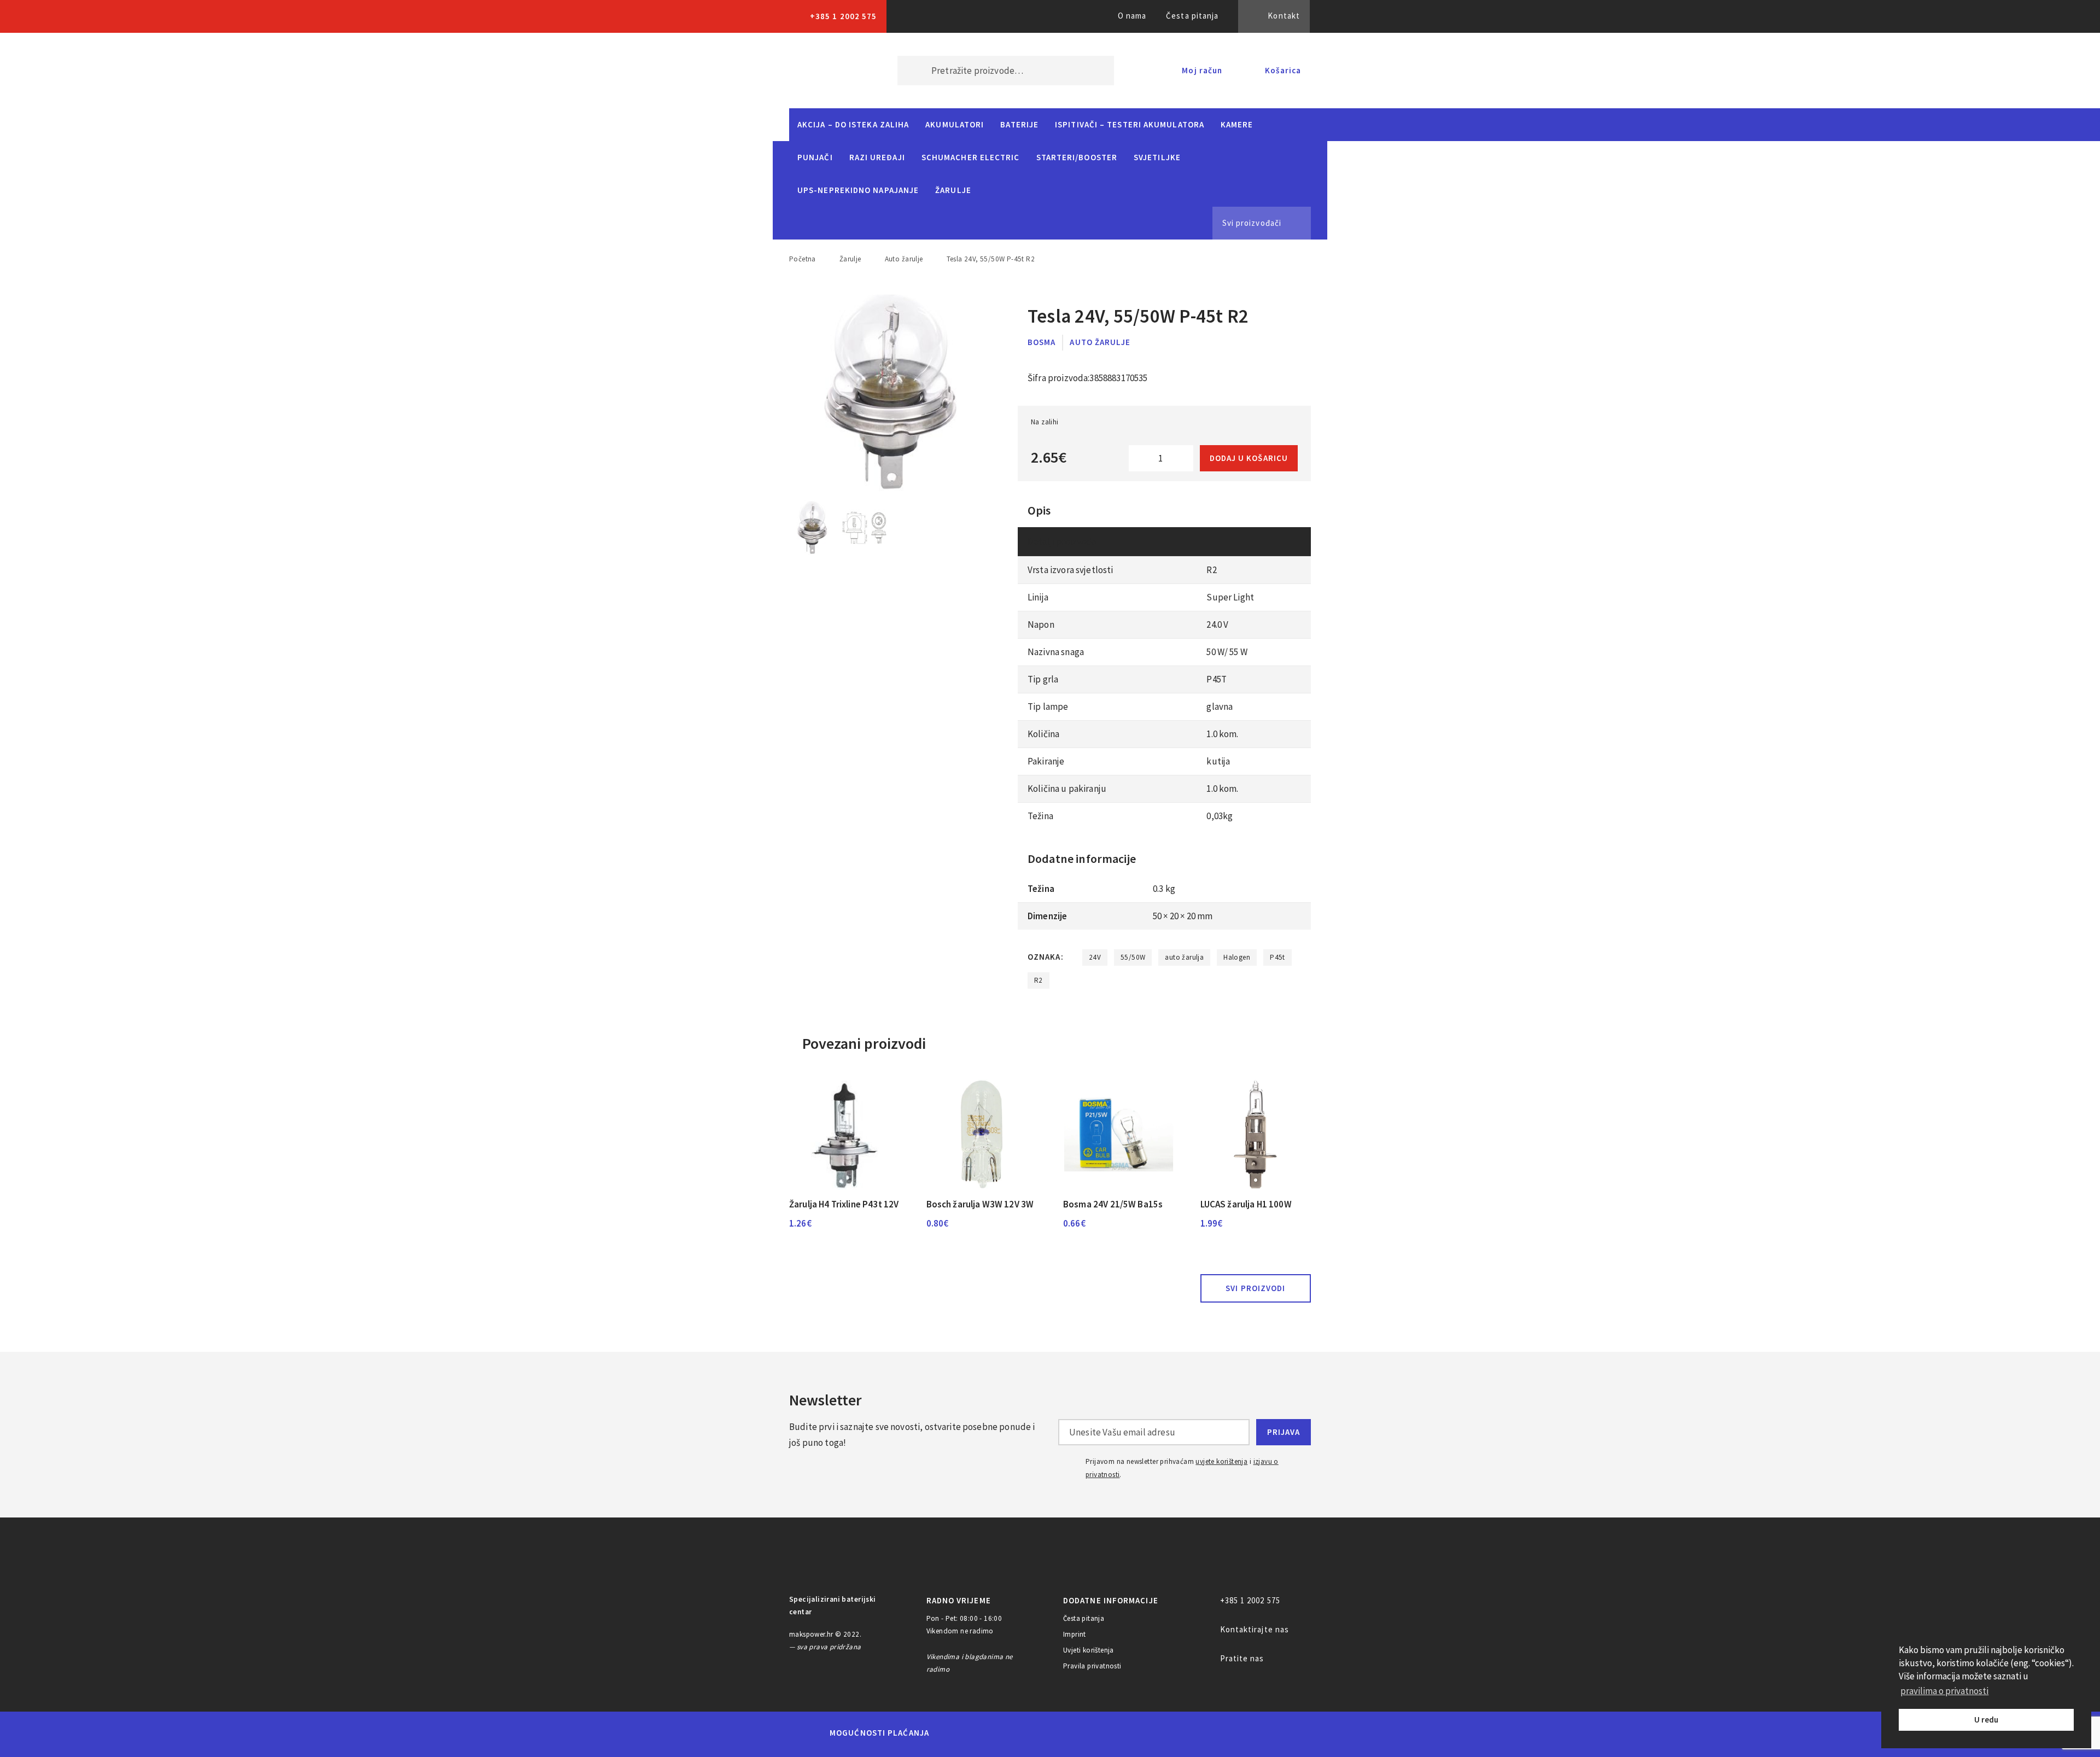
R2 (1039, 980)
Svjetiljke (1157, 157)
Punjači (815, 157)
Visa (1033, 1733)
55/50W (1133, 957)
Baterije (1019, 124)
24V (1095, 957)
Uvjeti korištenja (1089, 1650)
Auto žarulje (904, 259)
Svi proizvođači (1252, 223)
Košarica (1283, 70)
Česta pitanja (1192, 16)
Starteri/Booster (1077, 157)
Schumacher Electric (971, 157)
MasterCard (956, 1733)
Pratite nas (1242, 1658)
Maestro (994, 1733)
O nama (1132, 16)
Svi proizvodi (1255, 1288)
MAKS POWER (827, 71)
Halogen (1237, 957)
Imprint (1075, 1634)
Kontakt (1284, 16)
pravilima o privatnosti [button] (1944, 1691)
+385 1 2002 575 (843, 16)
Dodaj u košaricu (1249, 458)
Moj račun (1202, 70)
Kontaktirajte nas (1255, 1629)
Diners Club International (1084, 1733)
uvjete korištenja (1221, 1461)
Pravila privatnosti (1092, 1666)
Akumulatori (955, 124)
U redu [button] (1986, 1720)
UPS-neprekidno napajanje (858, 190)
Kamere (1237, 124)
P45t (1277, 957)
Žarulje (953, 190)
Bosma (1042, 342)
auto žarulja (1184, 957)
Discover (1136, 1733)
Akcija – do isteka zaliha (853, 124)
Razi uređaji (877, 157)
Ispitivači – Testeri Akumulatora (1130, 124)
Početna (803, 259)
